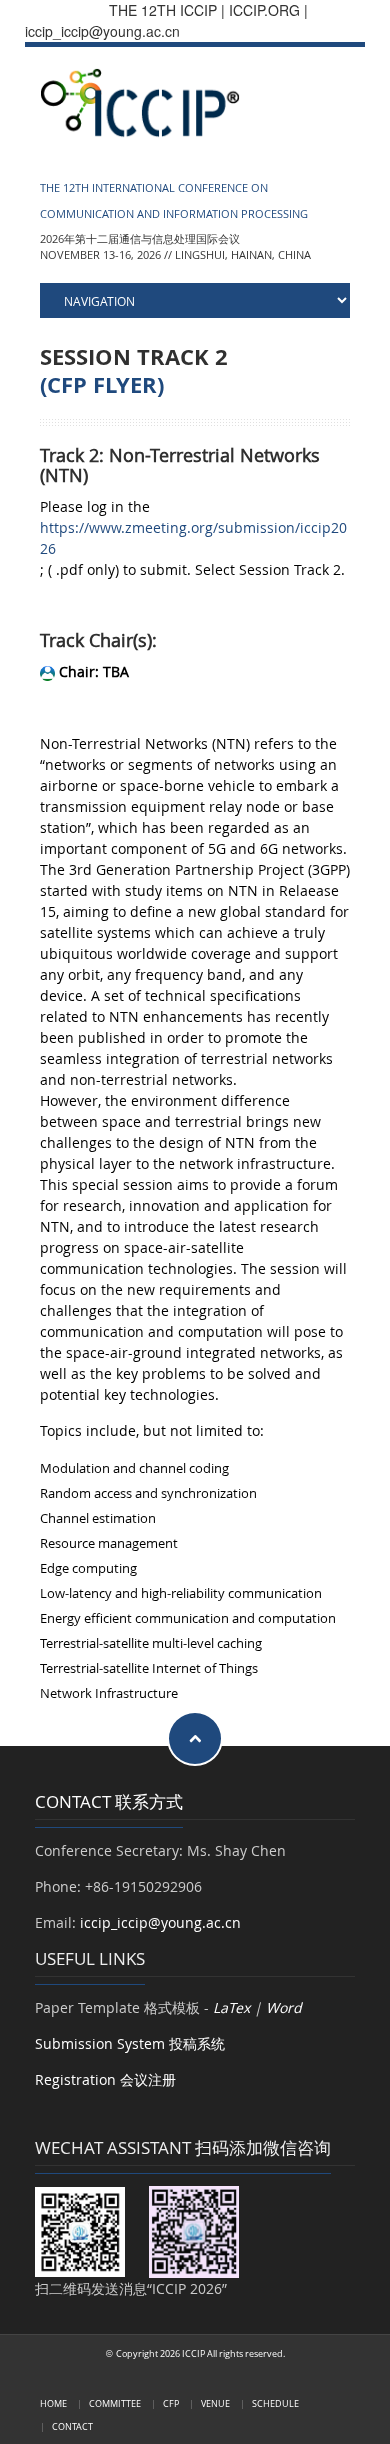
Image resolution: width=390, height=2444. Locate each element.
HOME (53, 2403)
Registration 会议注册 (105, 2079)
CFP (171, 2403)
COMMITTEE (115, 2403)
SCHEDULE (275, 2403)
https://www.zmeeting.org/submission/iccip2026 (193, 538)
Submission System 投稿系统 (130, 2043)
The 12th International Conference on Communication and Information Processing (174, 200)
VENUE (215, 2403)
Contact (72, 2426)
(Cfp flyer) (102, 385)
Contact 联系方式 (109, 1802)
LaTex (231, 2007)
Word (284, 2007)
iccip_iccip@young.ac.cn (160, 1922)
